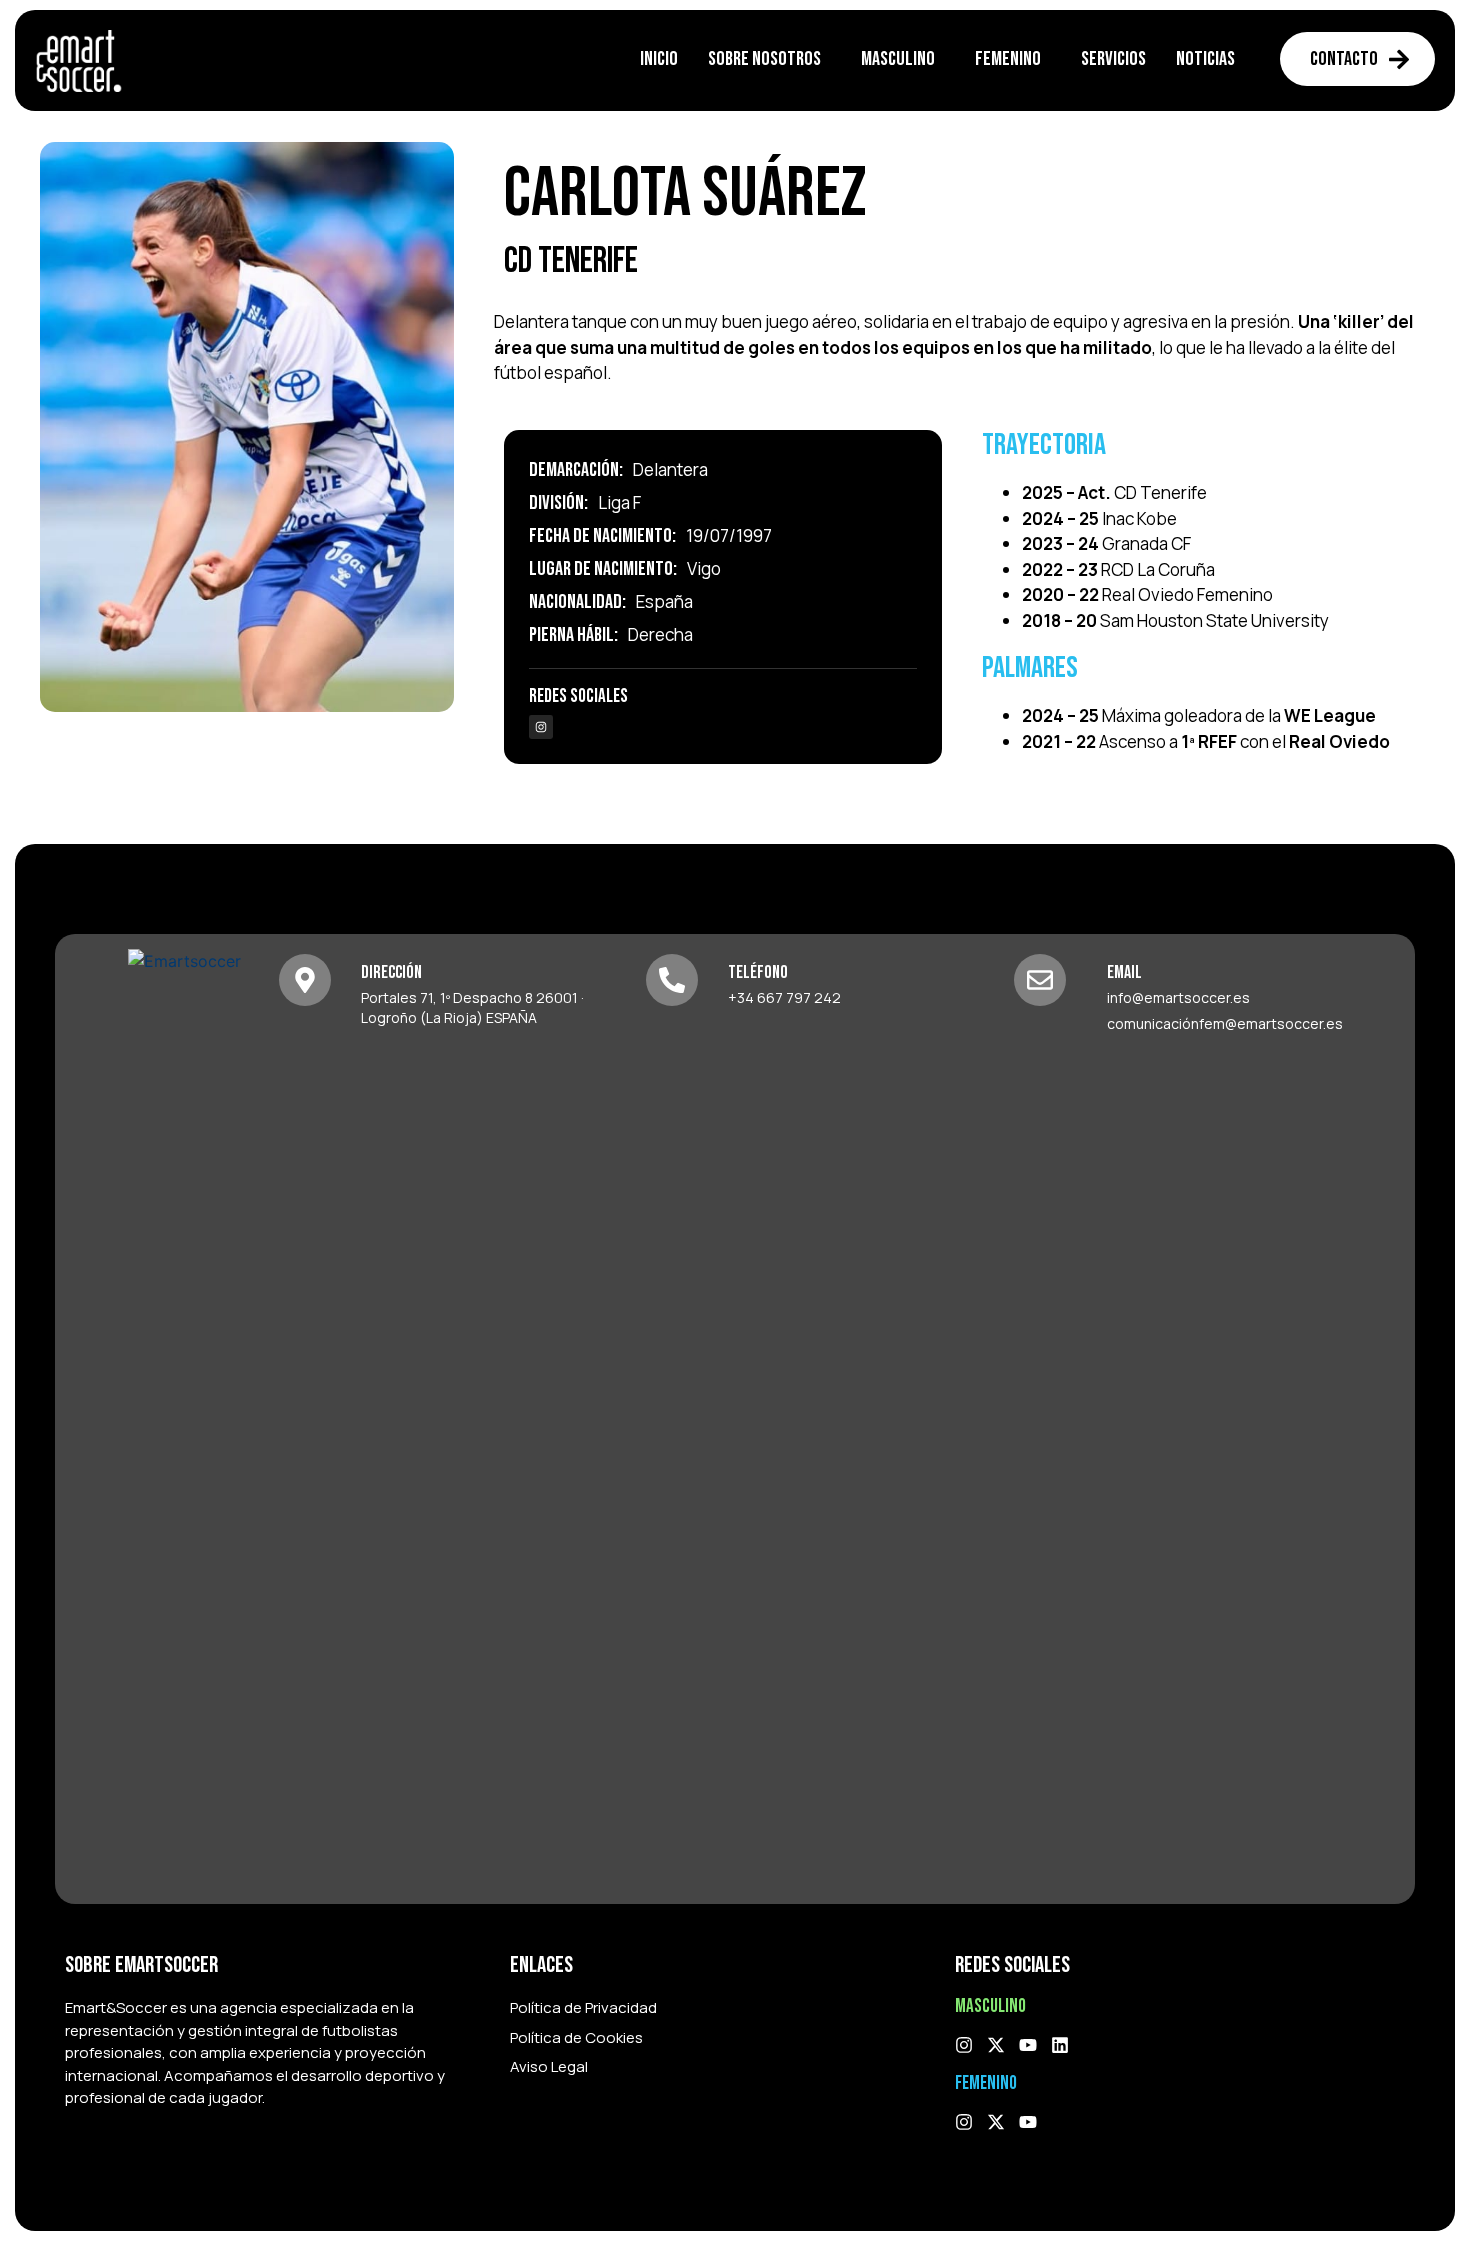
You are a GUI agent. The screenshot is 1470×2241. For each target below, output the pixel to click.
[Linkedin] (1060, 2045)
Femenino (1008, 59)
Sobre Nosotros (764, 59)
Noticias (1205, 59)
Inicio (659, 59)
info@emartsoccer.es (1178, 997)
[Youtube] (1028, 2045)
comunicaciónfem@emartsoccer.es (1225, 1023)
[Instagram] (541, 727)
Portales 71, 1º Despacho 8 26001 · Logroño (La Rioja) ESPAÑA (472, 1007)
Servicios (1113, 59)
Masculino (898, 59)
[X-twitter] (996, 2045)
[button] (769, 59)
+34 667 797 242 (784, 997)
